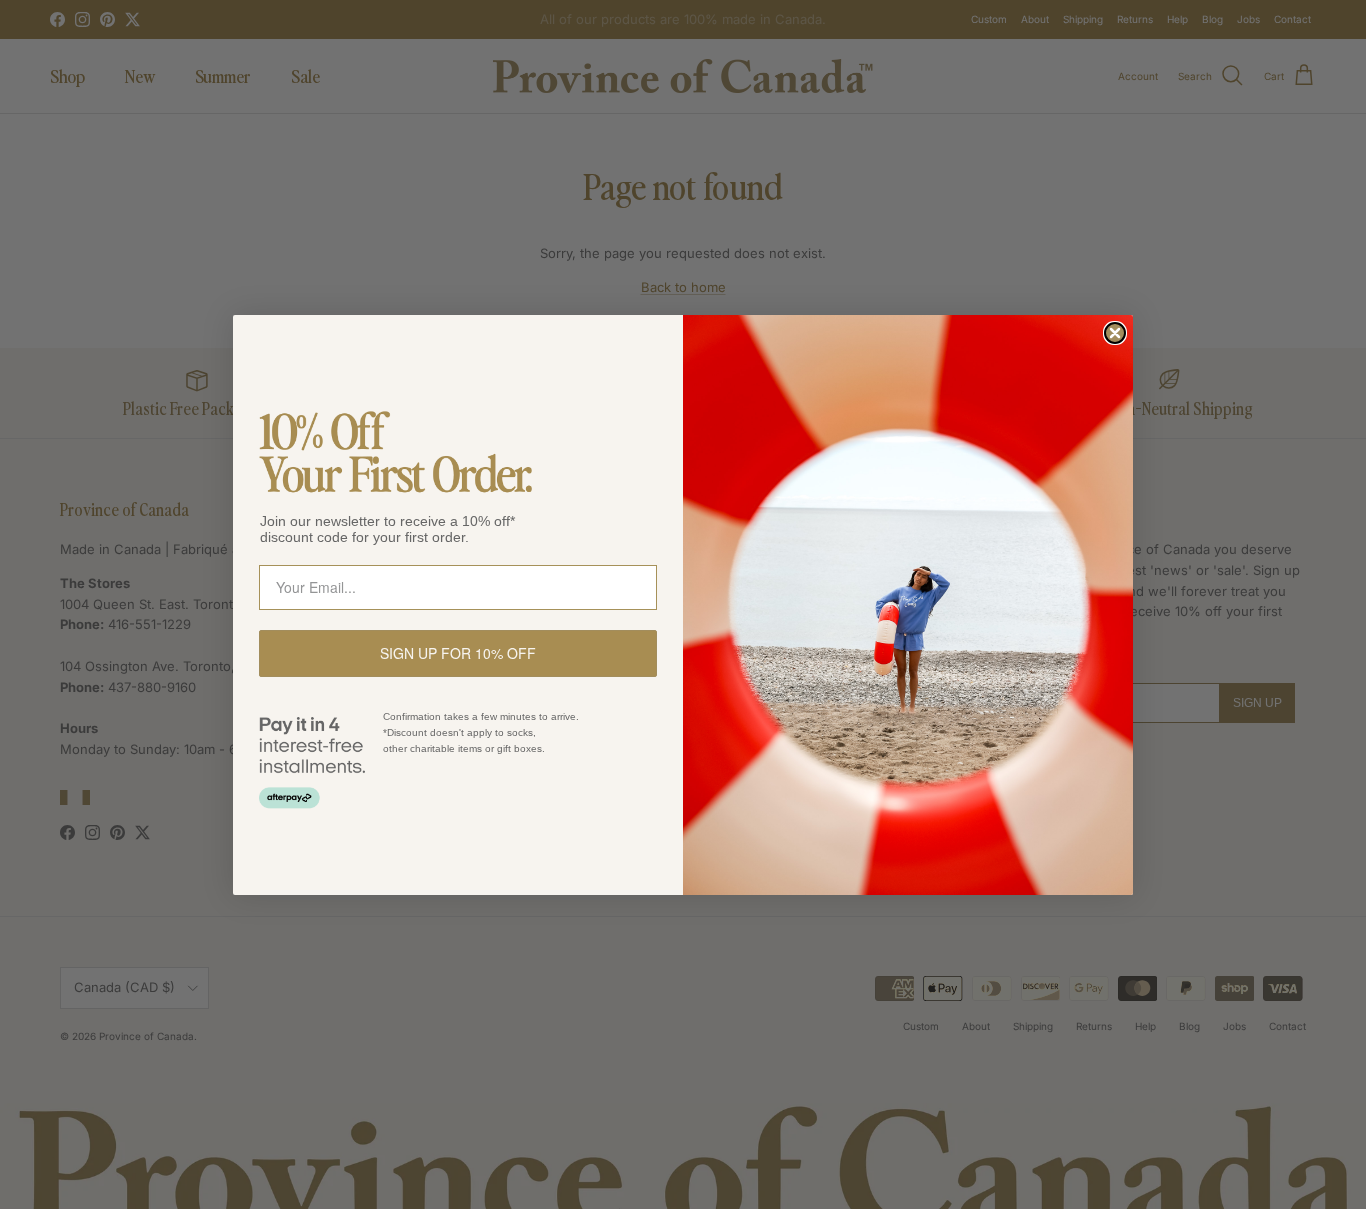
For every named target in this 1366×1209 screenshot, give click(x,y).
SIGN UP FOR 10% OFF (458, 653)
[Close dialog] (1115, 333)
